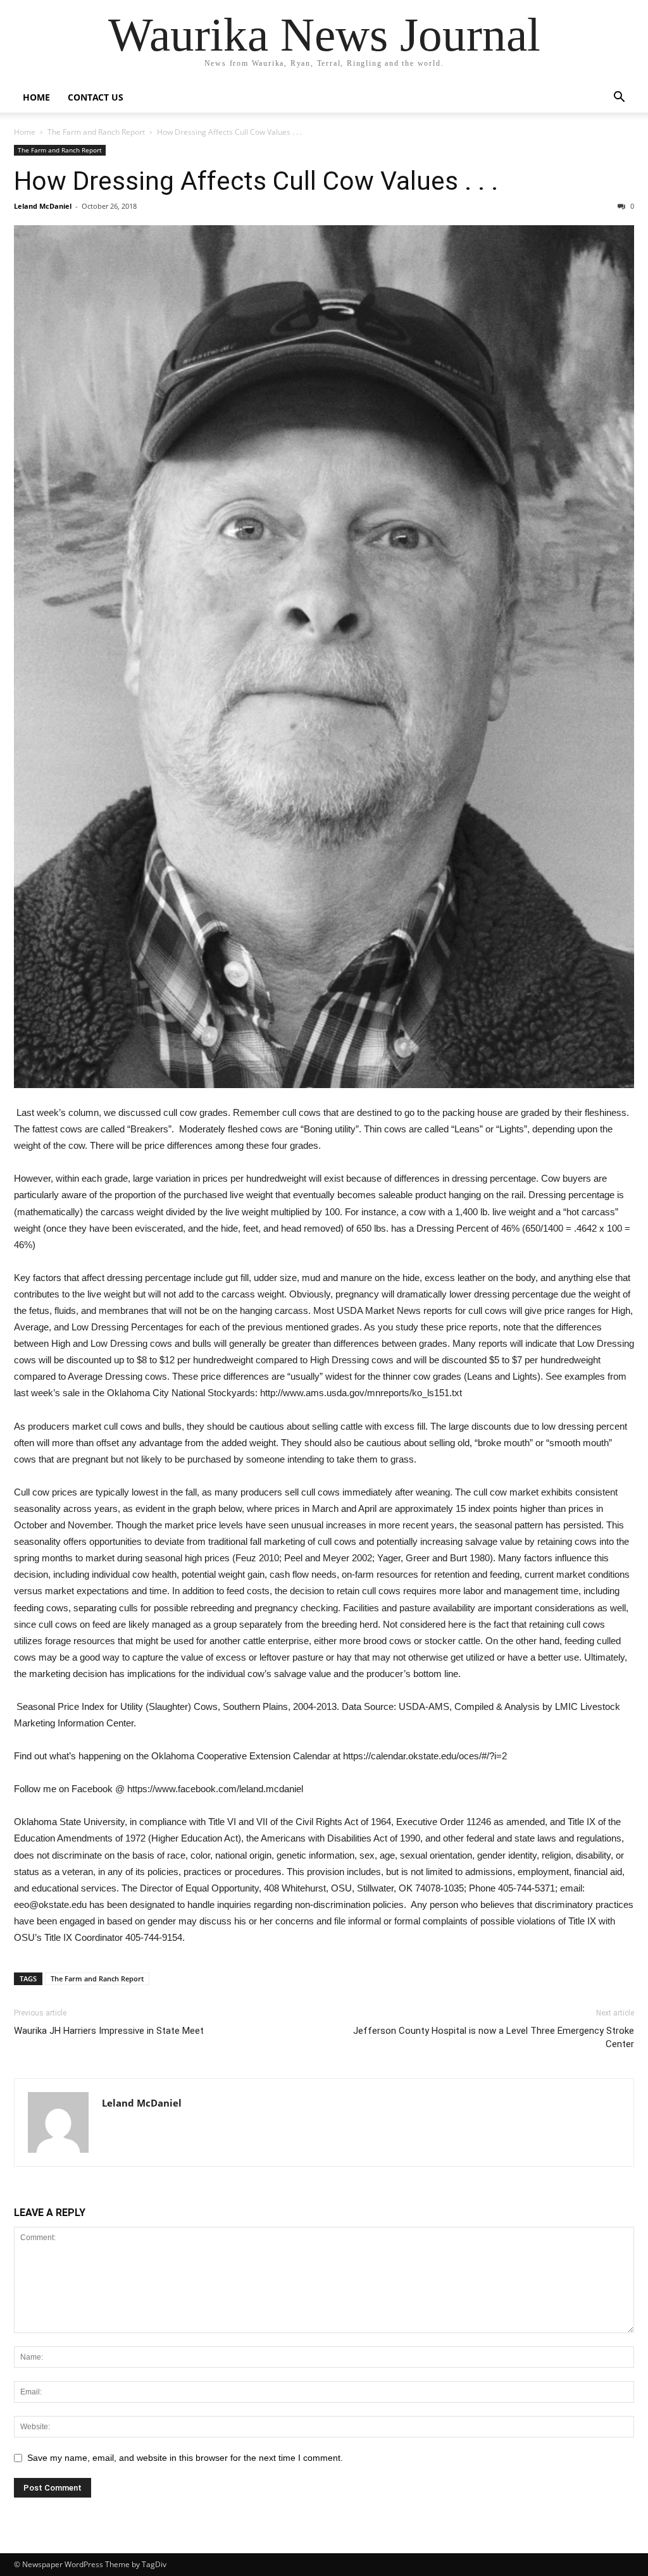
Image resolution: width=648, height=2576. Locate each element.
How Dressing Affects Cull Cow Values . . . (256, 181)
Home (36, 97)
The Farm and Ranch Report (96, 132)
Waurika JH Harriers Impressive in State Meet (109, 2031)
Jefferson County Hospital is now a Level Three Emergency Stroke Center (494, 2037)
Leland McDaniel (43, 206)
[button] (619, 98)
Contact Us (96, 97)
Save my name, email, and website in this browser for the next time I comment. (185, 2458)
